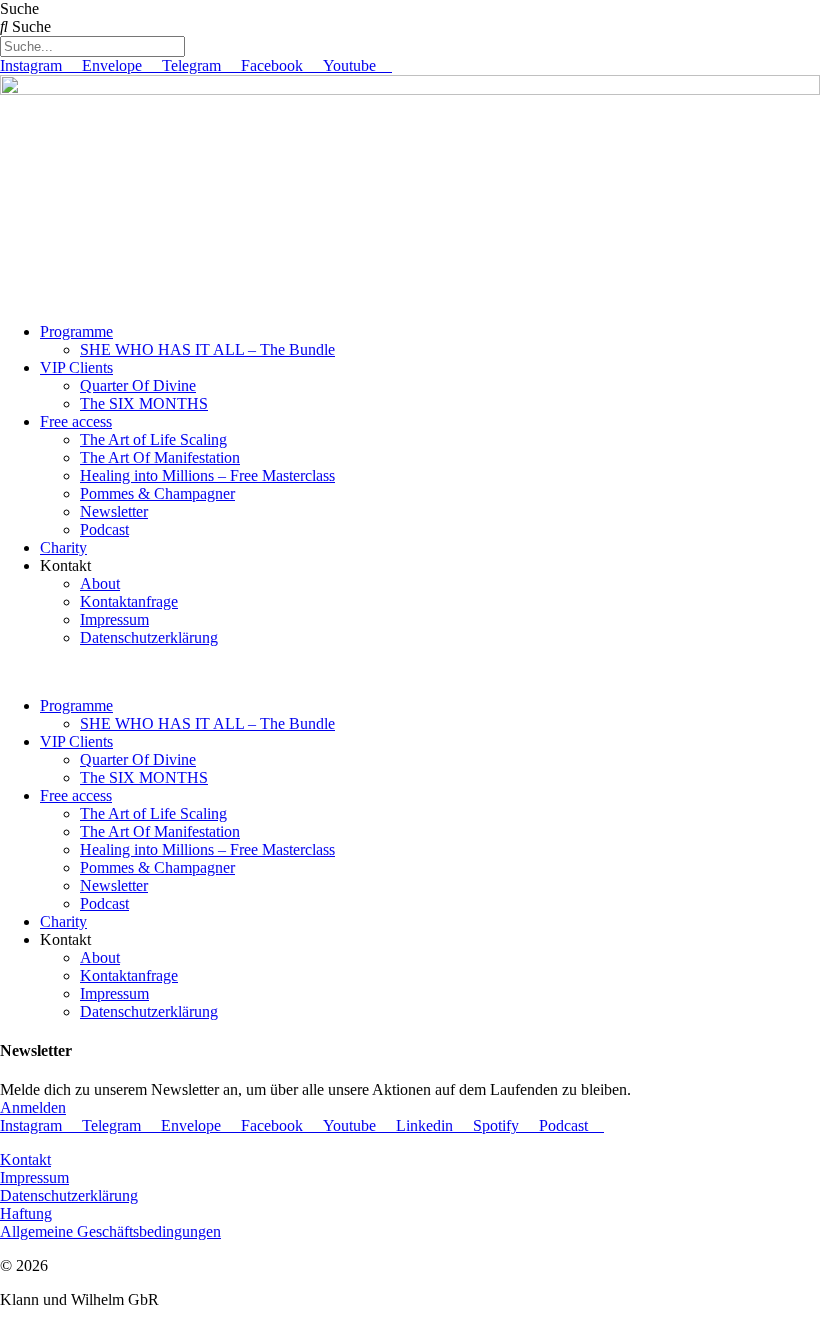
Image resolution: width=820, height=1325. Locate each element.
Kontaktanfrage (129, 601)
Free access (76, 421)
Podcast (104, 529)
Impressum (114, 619)
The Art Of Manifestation (160, 457)
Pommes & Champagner (157, 493)
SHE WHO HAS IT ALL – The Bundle (207, 349)
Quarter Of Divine (138, 385)
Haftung (26, 1213)
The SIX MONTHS (144, 403)
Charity (63, 547)
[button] (410, 672)
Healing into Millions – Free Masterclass (207, 475)
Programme (76, 331)
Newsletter (114, 511)
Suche (19, 8)
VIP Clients (76, 367)
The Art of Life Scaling (153, 439)
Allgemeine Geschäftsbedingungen (110, 1231)
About (100, 583)
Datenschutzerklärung (149, 637)
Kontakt (25, 1159)
